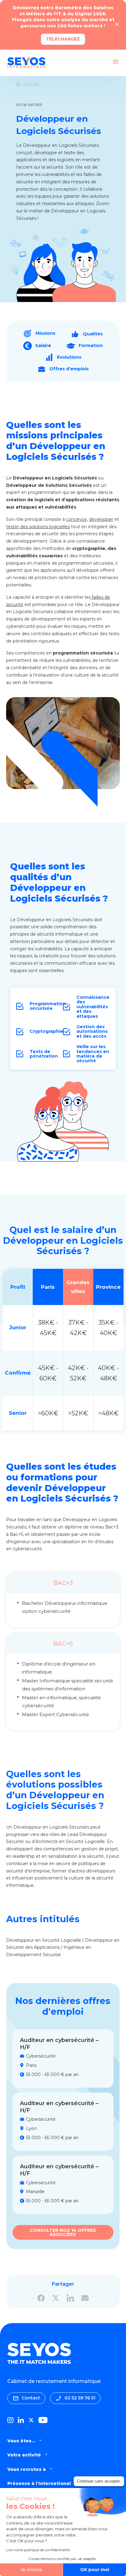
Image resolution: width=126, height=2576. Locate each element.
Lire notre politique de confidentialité (38, 2550)
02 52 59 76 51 (80, 2398)
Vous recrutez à (27, 2469)
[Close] (117, 25)
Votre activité (24, 2455)
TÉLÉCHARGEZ (63, 39)
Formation (91, 345)
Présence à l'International (39, 2483)
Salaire (43, 345)
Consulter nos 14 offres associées (63, 2232)
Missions (45, 333)
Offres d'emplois (69, 369)
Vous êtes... (21, 2441)
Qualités (93, 334)
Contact (31, 2398)
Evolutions (69, 357)
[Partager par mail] (85, 2298)
